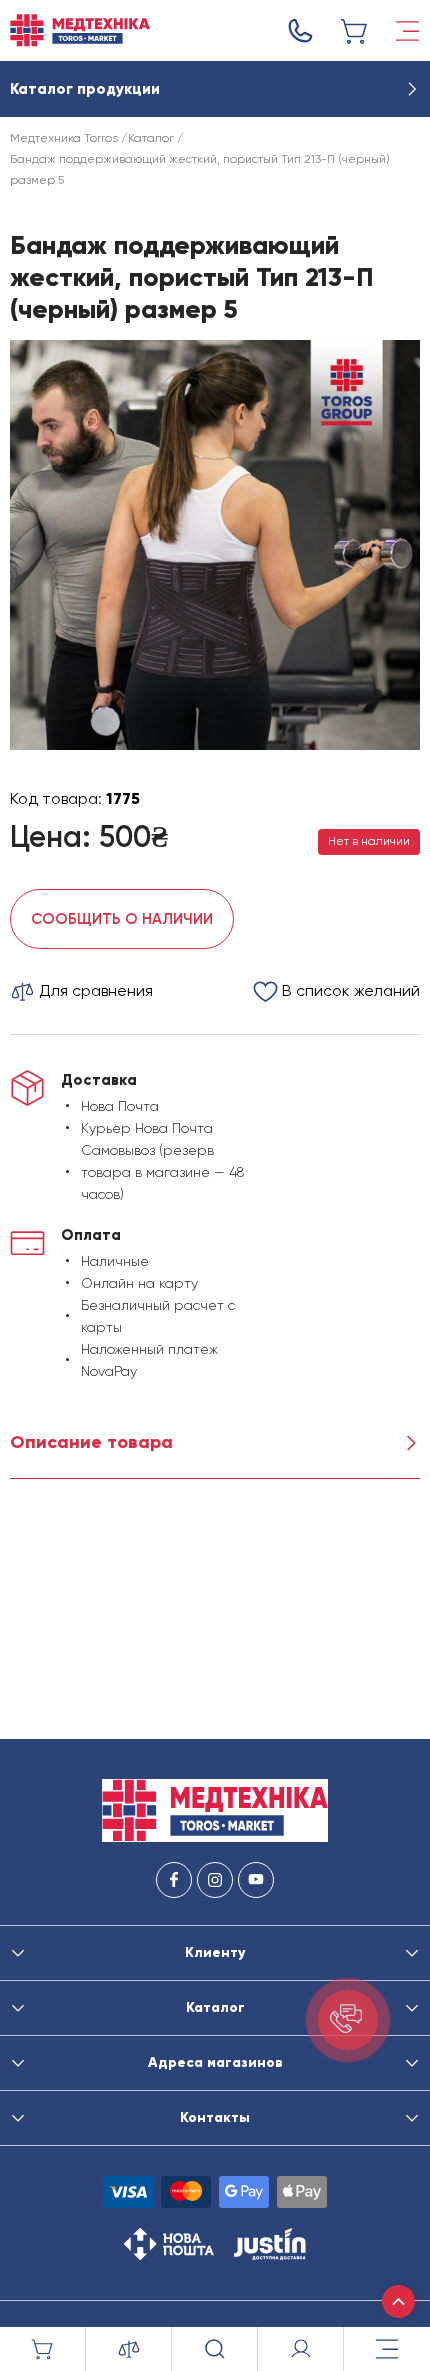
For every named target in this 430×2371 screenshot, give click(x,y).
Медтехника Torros (64, 138)
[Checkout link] (355, 31)
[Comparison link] (129, 2349)
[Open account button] (301, 2349)
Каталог (151, 138)
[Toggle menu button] (407, 31)
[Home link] (80, 30)
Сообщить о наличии (122, 919)
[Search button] (215, 2349)
